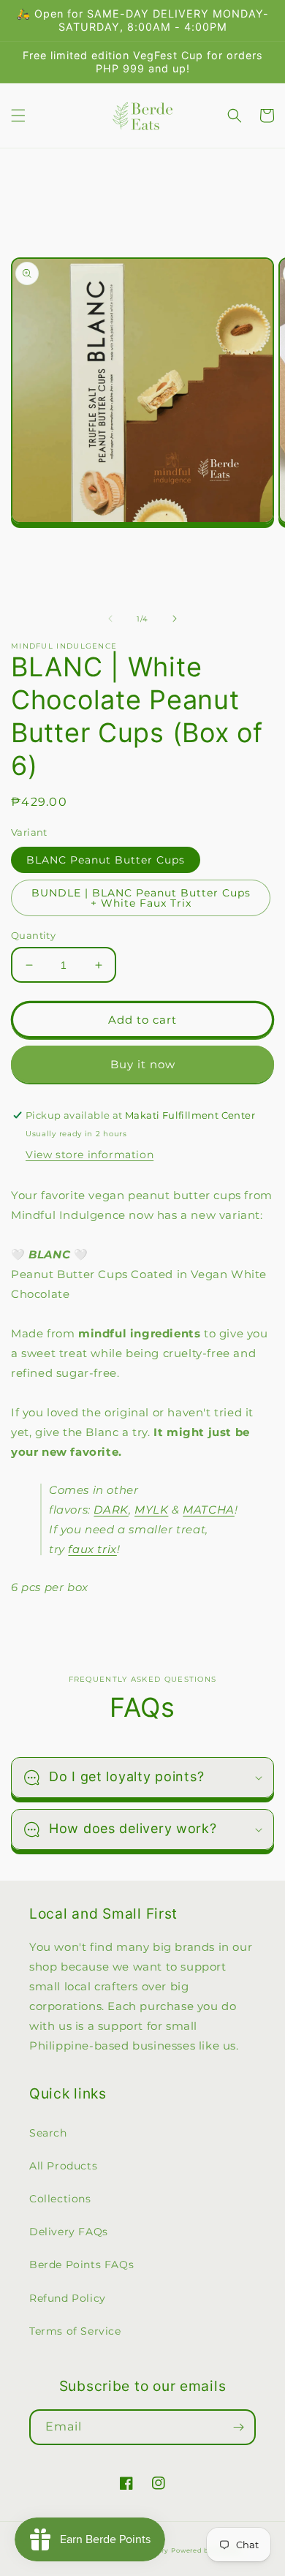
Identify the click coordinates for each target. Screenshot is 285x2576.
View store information (90, 1155)
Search (48, 2133)
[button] (18, 116)
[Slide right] (175, 619)
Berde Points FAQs (81, 2265)
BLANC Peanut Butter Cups (106, 860)
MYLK (151, 1510)
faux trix (92, 1549)
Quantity (33, 935)
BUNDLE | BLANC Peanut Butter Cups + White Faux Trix (141, 898)
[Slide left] (110, 619)
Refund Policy (68, 2298)
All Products (63, 2166)
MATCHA (209, 1510)
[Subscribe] (238, 2427)
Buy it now (143, 1064)
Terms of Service (75, 2331)
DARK (111, 1510)
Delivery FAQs (69, 2232)
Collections (60, 2199)
